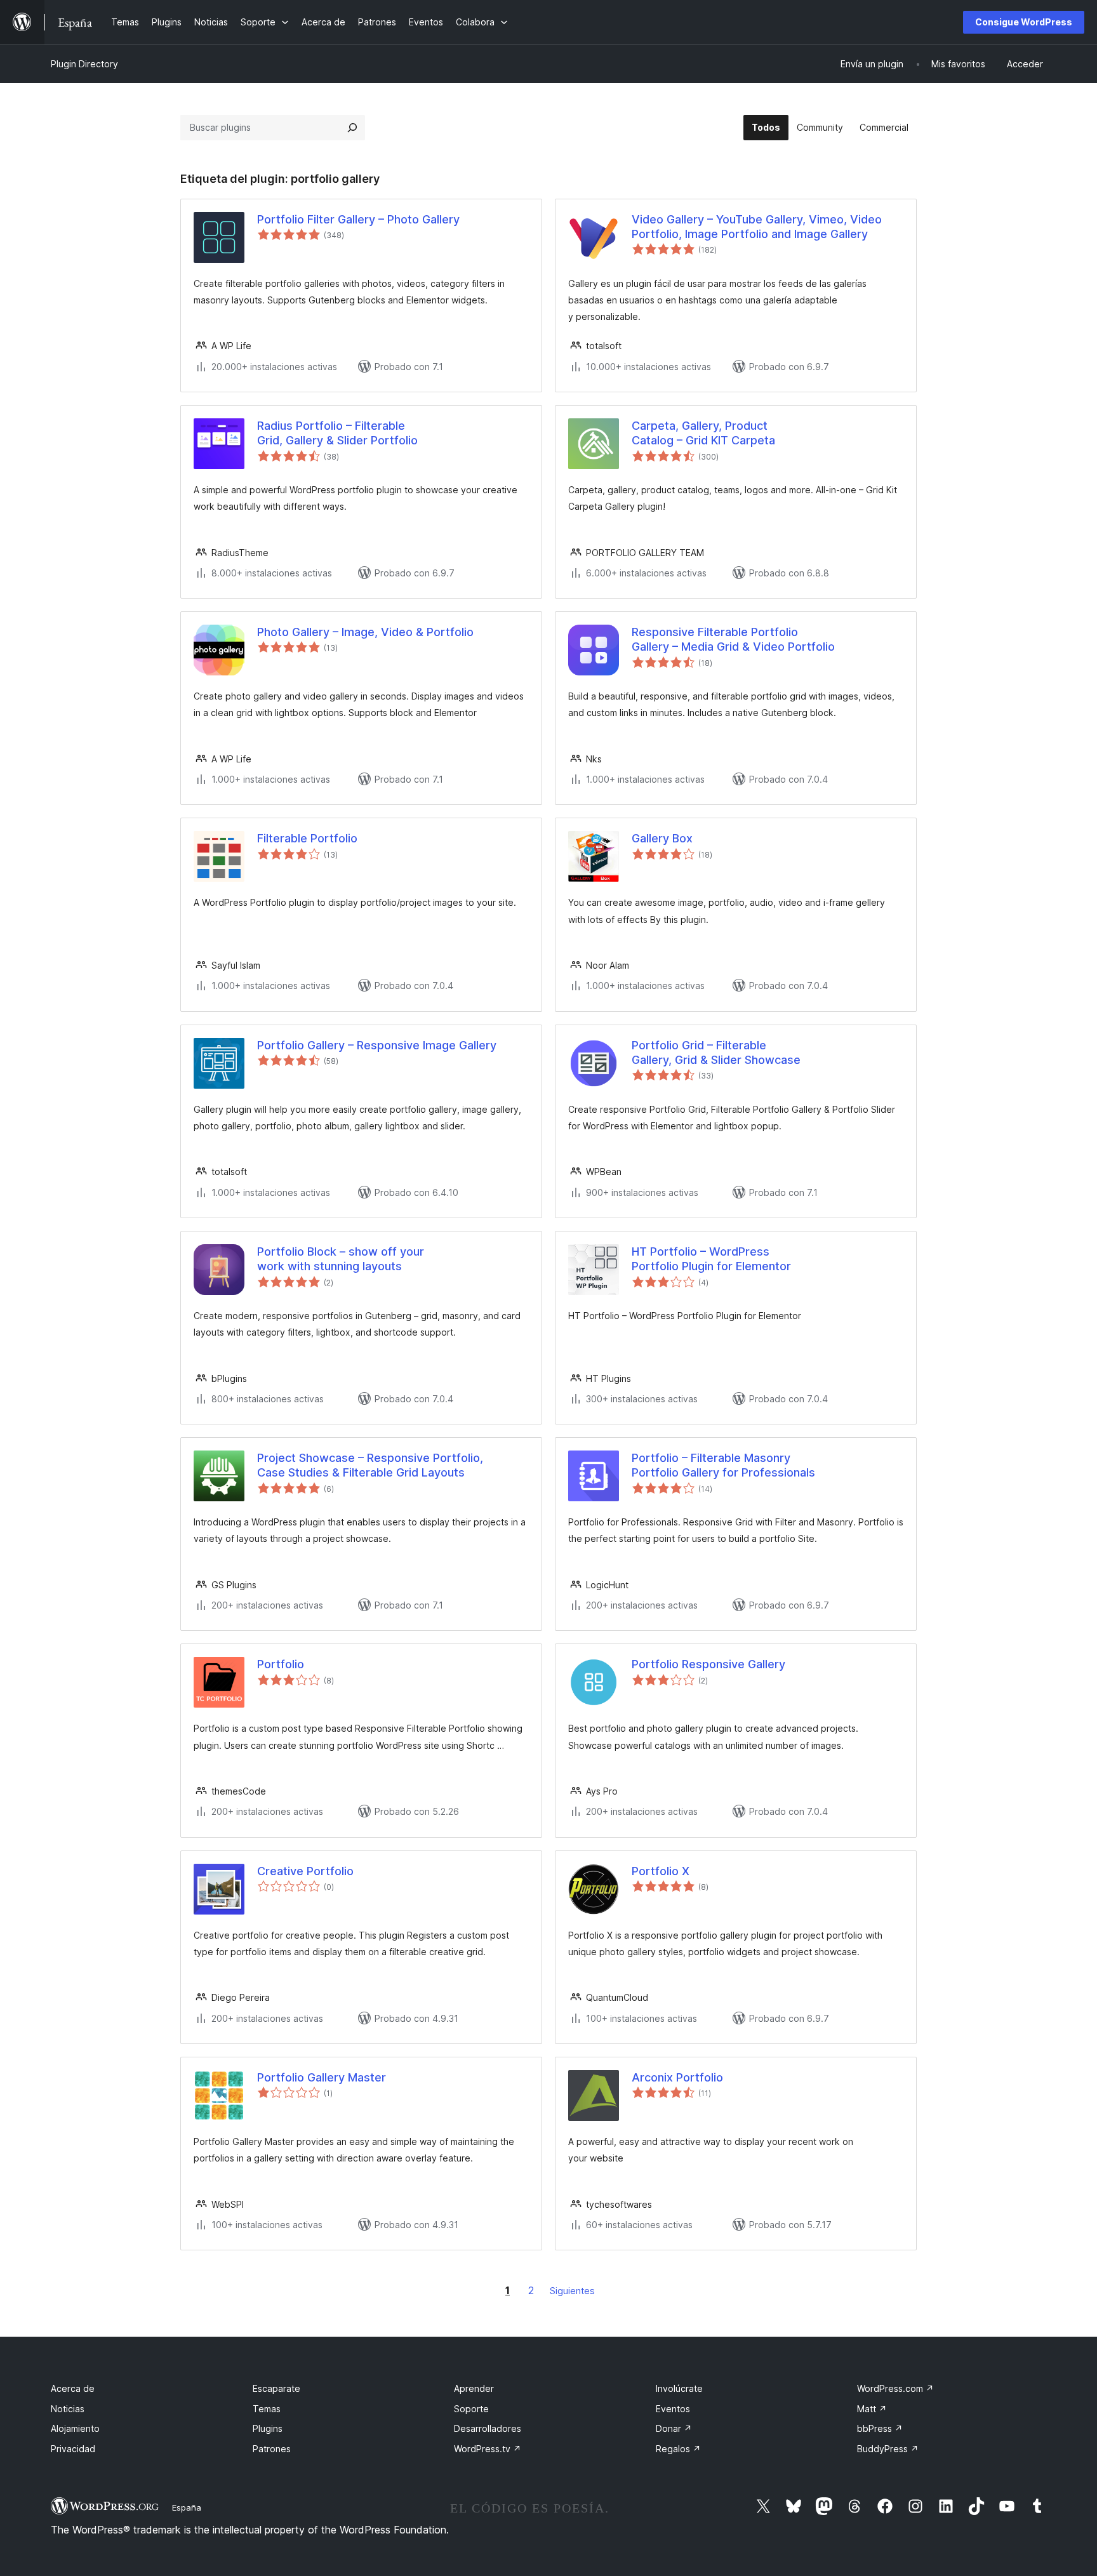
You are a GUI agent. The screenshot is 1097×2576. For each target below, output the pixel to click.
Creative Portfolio (305, 1871)
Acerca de (73, 2388)
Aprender (474, 2388)
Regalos (678, 2449)
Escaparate (276, 2388)
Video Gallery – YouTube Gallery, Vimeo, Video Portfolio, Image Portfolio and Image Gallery (757, 227)
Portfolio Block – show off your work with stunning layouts (341, 1259)
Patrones (272, 2449)
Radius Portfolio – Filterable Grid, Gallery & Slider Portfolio (337, 433)
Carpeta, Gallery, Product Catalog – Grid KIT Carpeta (703, 433)
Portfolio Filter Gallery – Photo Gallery (358, 219)
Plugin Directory (84, 64)
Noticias (68, 2409)
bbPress (880, 2428)
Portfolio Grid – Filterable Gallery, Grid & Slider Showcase (716, 1052)
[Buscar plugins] (352, 128)
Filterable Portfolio (307, 838)
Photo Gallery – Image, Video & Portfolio (365, 632)
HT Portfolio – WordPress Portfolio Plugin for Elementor (711, 1259)
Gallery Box (662, 838)
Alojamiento (75, 2428)
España (187, 2507)
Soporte (471, 2409)
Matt (872, 2409)
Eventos (673, 2409)
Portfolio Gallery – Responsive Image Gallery (377, 1045)
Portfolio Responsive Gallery (708, 1664)
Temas (267, 2409)
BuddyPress (888, 2449)
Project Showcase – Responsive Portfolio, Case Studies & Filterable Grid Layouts (370, 1465)
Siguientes (572, 2291)
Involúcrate (679, 2388)
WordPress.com (895, 2388)
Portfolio (281, 1664)
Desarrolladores (488, 2428)
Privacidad (73, 2449)
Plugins (268, 2428)
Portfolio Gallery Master (322, 2077)
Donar (674, 2428)
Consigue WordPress (1024, 22)
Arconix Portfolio (677, 2077)
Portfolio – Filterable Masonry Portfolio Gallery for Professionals (723, 1465)
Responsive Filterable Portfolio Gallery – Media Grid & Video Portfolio (733, 639)
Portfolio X (661, 1871)
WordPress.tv (488, 2449)
